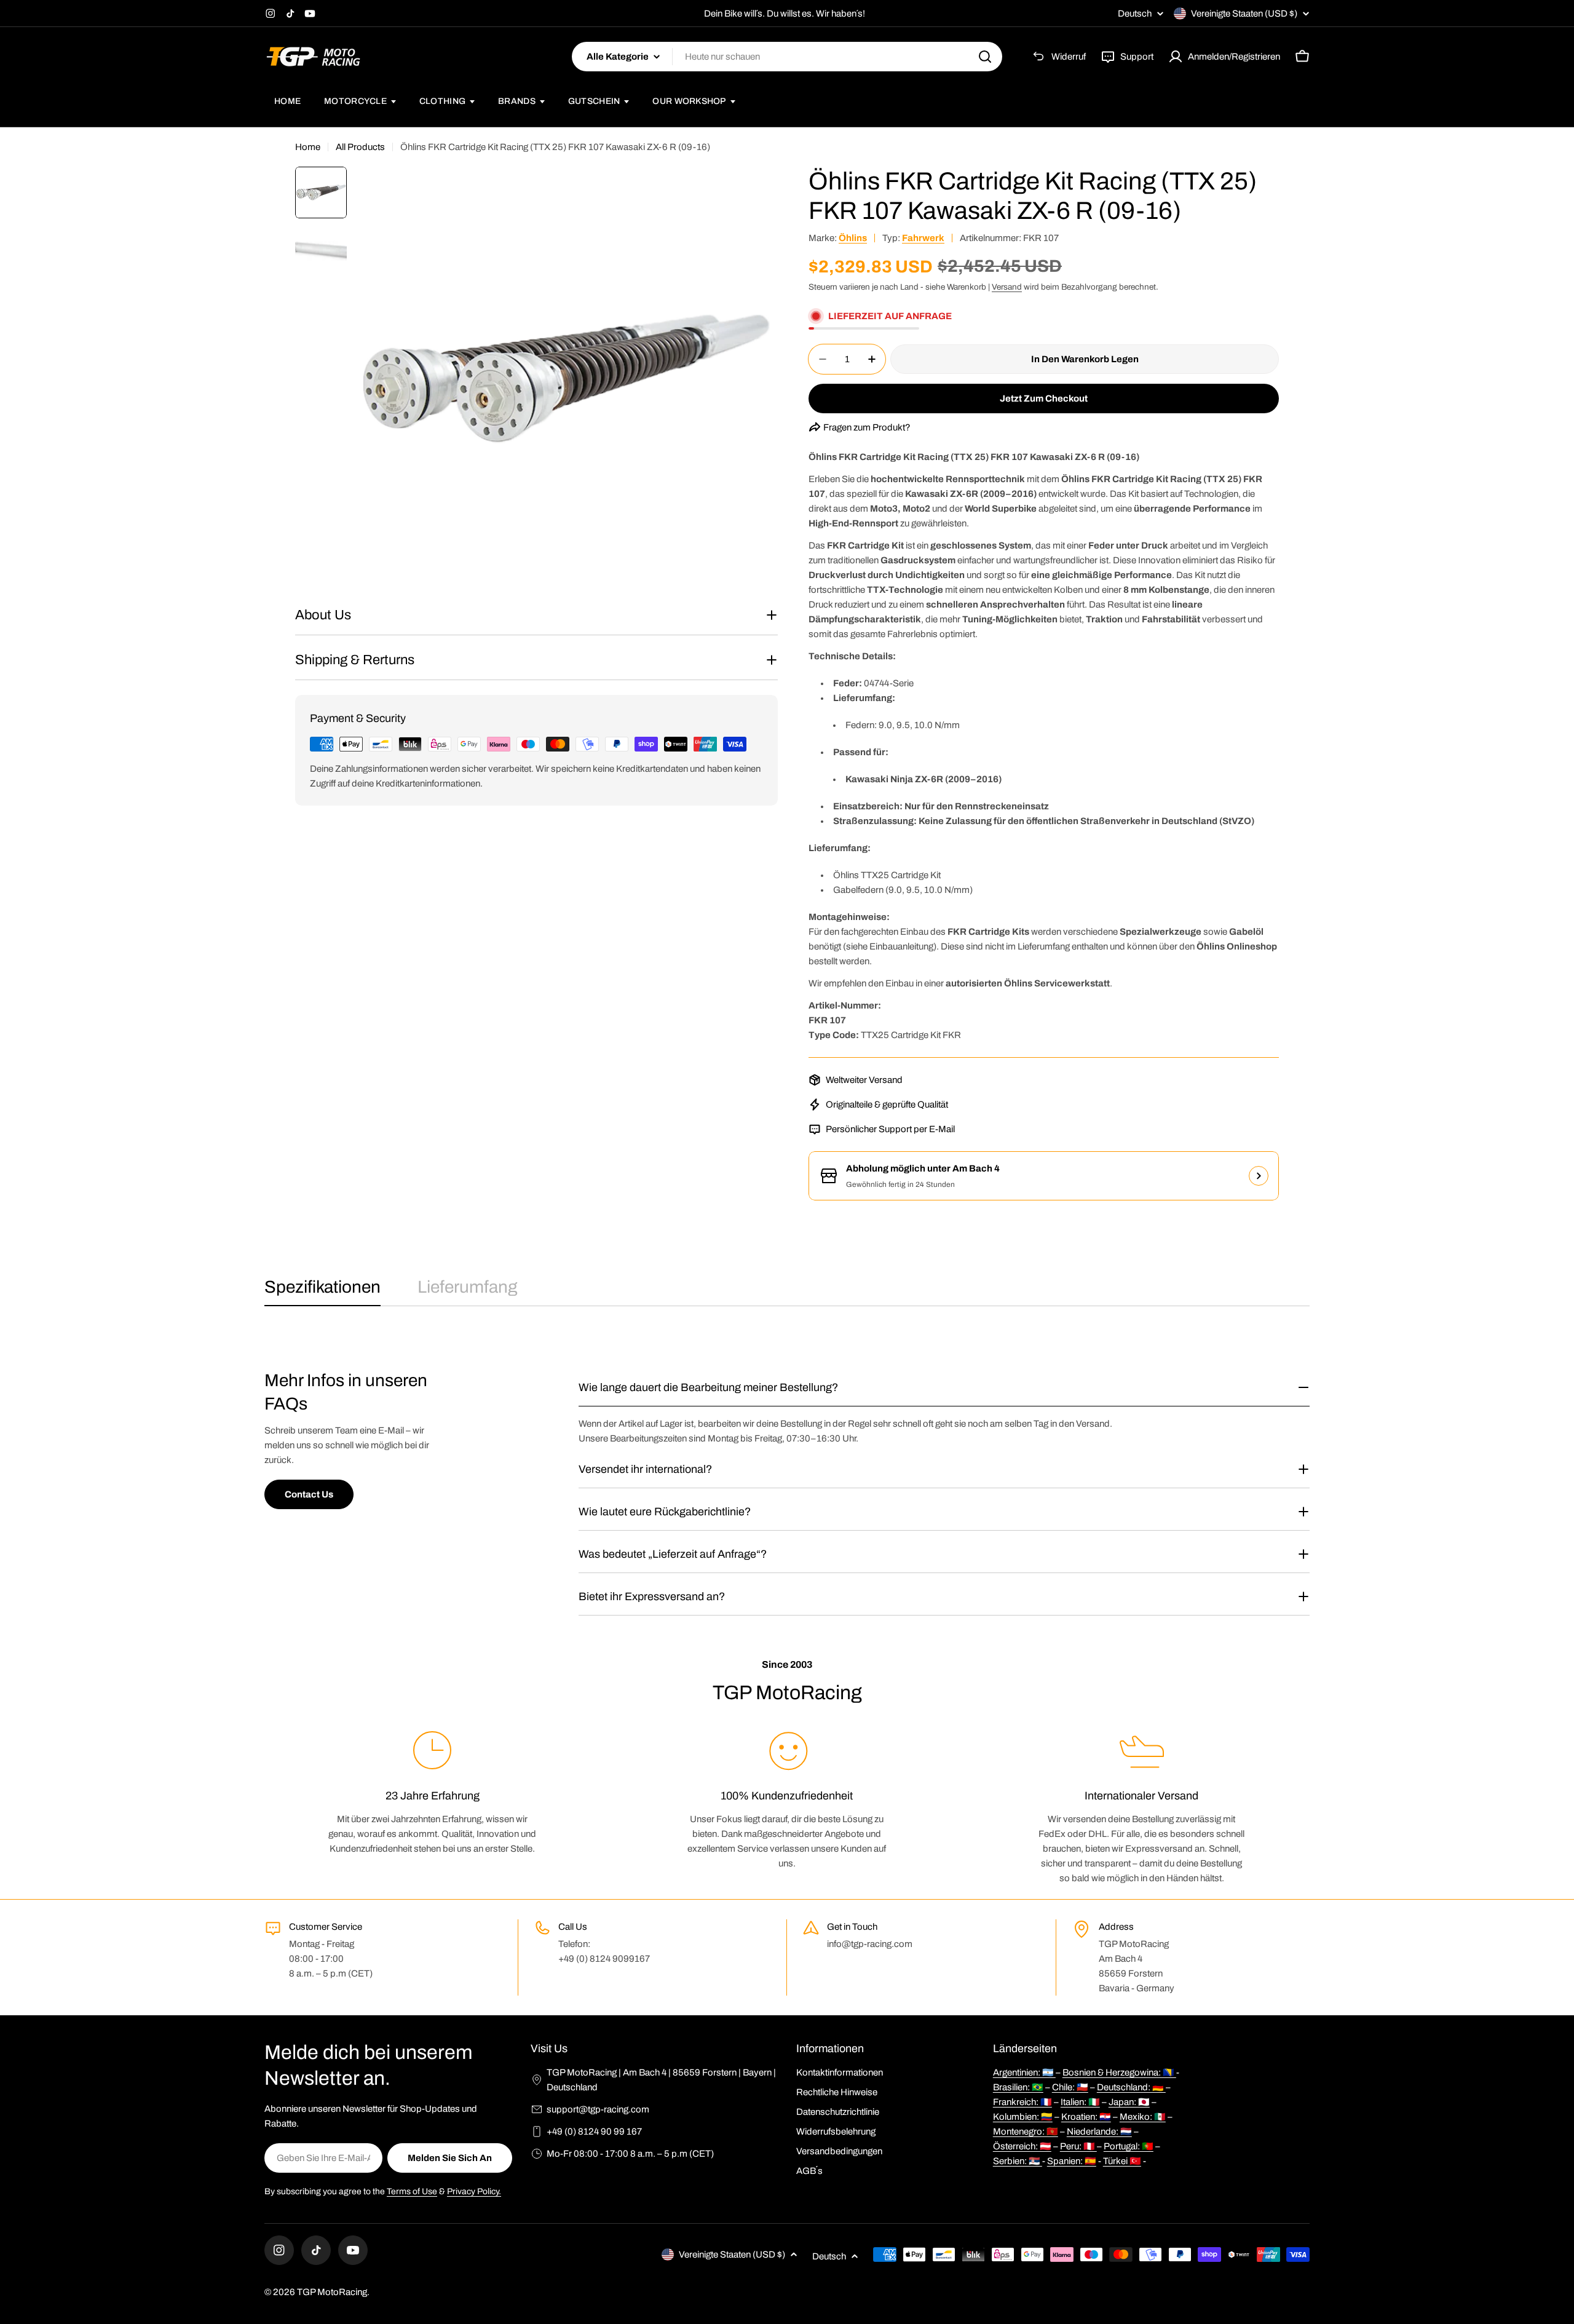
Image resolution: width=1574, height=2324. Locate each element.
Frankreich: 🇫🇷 (1022, 2102)
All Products (360, 147)
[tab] (322, 1291)
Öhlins (853, 238)
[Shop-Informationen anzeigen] (1259, 1176)
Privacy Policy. (474, 2191)
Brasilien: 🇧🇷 (1018, 2087)
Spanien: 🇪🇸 (1072, 2161)
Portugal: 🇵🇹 (1129, 2146)
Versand (1007, 287)
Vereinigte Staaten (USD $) (1244, 14)
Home (308, 147)
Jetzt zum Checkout (1044, 399)
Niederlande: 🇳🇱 (1099, 2132)
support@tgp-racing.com (598, 2109)
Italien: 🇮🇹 (1080, 2102)
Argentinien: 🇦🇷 (1024, 2072)
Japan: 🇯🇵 (1129, 2102)
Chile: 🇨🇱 (1070, 2087)
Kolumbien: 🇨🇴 (1023, 2117)
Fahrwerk (923, 238)
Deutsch (1135, 14)
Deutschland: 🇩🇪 (1131, 2087)
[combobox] (787, 57)
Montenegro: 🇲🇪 (1026, 2132)
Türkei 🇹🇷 (1122, 2161)
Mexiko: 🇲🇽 (1143, 2117)
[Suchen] (985, 57)
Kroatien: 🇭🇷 (1086, 2117)
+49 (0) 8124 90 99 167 (594, 2132)
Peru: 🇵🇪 (1078, 2146)
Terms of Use (412, 2191)
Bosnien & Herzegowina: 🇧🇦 (1119, 2072)
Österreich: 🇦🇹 (1022, 2146)
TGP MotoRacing (332, 2292)
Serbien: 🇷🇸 (1018, 2161)
